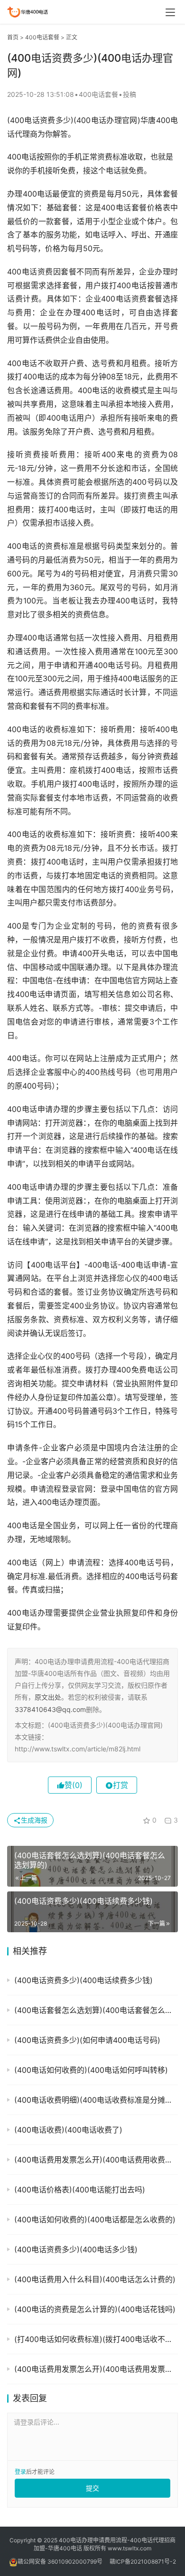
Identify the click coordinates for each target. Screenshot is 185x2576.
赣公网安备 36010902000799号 (60, 2562)
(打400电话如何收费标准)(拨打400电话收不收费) (96, 2339)
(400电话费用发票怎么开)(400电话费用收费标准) (96, 2160)
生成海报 (34, 1820)
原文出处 (48, 1697)
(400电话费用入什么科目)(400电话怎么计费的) (95, 2279)
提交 (92, 2488)
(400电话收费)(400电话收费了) (68, 2130)
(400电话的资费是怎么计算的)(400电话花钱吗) (95, 2309)
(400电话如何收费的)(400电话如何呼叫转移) (91, 2070)
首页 (13, 37)
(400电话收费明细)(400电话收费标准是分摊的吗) (96, 2100)
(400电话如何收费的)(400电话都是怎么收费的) (95, 2219)
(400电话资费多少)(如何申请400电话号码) (87, 2040)
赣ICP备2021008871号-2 (143, 2562)
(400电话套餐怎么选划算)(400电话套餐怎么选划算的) (96, 2010)
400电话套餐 (42, 37)
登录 (20, 2472)
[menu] (170, 12)
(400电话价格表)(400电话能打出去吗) (80, 2190)
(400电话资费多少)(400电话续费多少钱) (83, 1980)
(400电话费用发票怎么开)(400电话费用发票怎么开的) (96, 2369)
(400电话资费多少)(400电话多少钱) (76, 2249)
